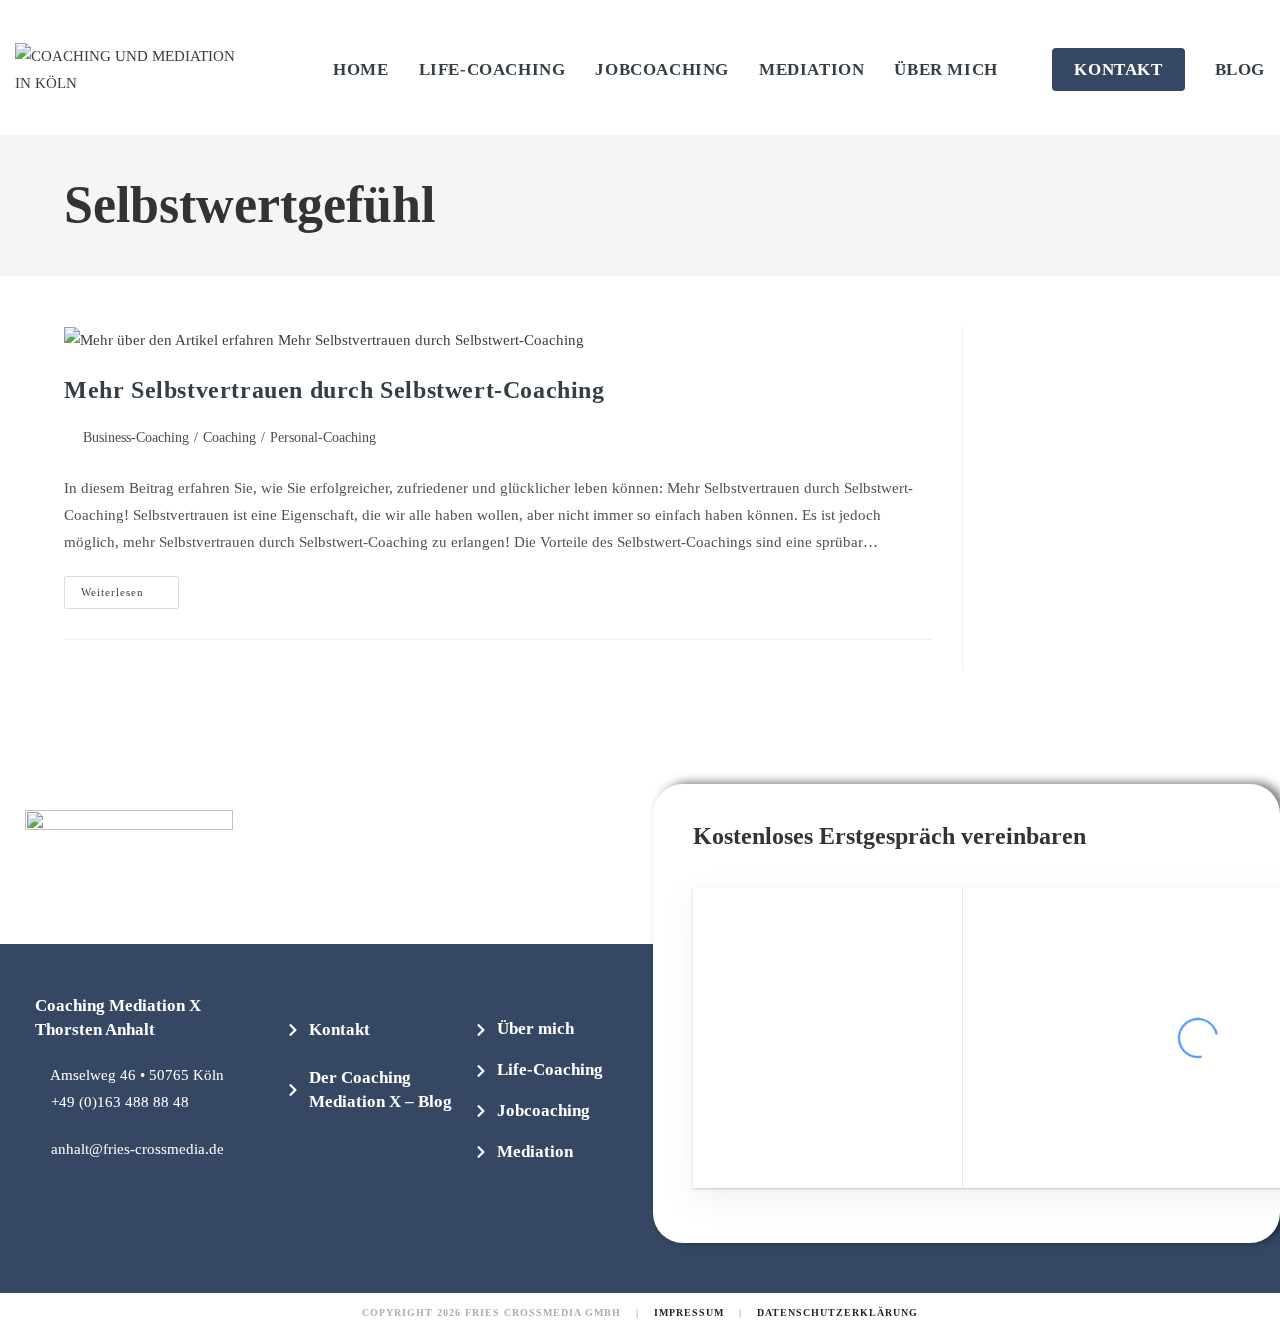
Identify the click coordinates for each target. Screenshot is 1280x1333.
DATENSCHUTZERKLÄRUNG (837, 1312)
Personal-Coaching (323, 437)
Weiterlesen (130, 587)
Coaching (229, 437)
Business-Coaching (136, 437)
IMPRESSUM (689, 1312)
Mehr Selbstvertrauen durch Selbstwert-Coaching (334, 390)
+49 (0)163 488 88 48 (120, 1102)
